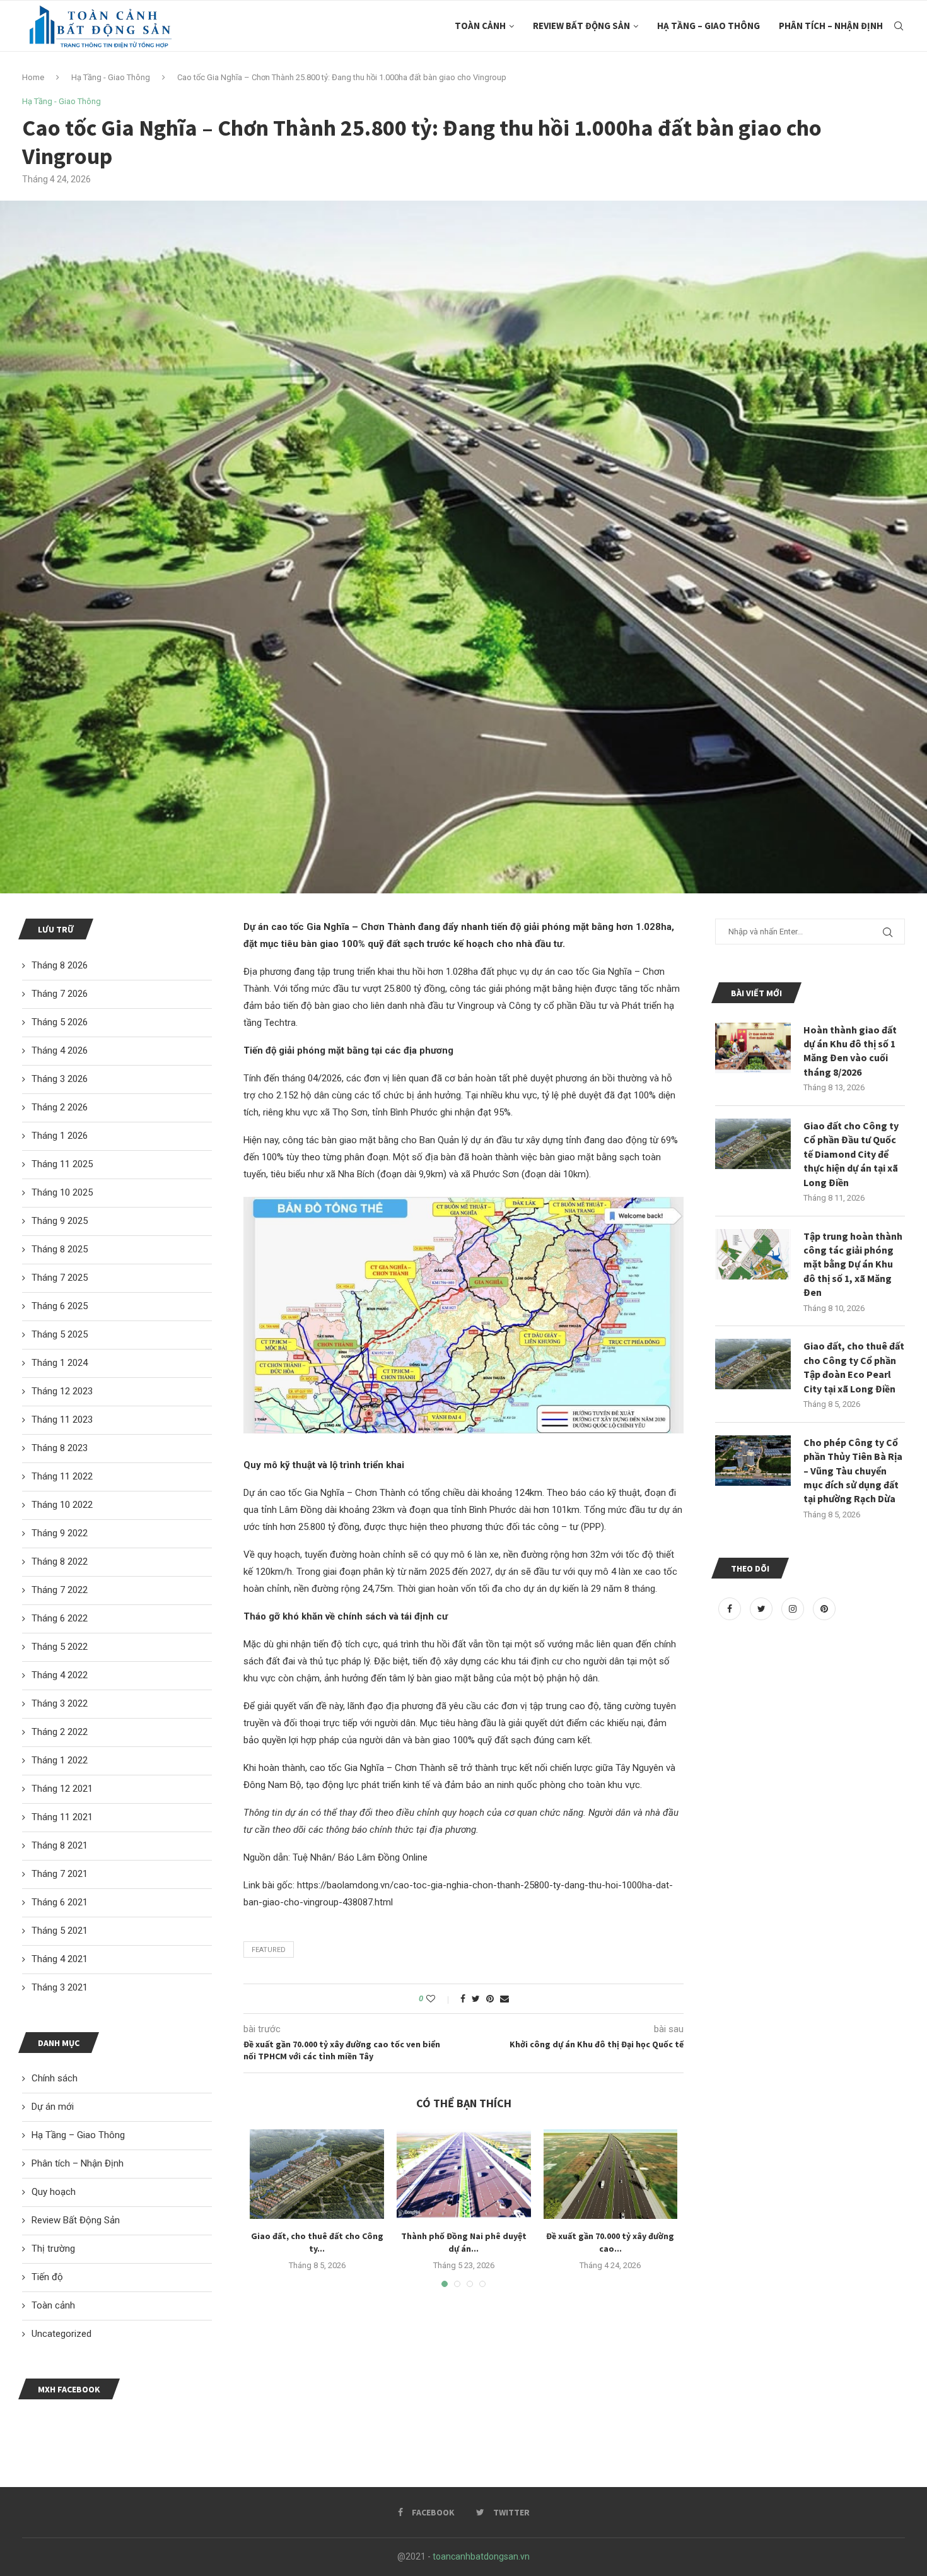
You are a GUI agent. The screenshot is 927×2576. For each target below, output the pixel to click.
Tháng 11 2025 (62, 1164)
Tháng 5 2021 (60, 1931)
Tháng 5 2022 (60, 1647)
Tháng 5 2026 (60, 1022)
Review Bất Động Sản (581, 26)
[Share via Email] (504, 1999)
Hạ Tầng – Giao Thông (708, 26)
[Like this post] (439, 1999)
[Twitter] (762, 1609)
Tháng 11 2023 (62, 1420)
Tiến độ (47, 2277)
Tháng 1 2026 (60, 1136)
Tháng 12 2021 (62, 1789)
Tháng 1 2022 (60, 1760)
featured (269, 1950)
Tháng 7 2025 (60, 1278)
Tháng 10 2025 (62, 1192)
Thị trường (53, 2249)
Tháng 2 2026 (60, 1107)
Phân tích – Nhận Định (831, 26)
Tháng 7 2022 (60, 1590)
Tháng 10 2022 (62, 1505)
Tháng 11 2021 (62, 1817)
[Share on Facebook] (463, 1999)
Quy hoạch (54, 2192)
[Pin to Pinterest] (490, 1999)
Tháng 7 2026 (60, 994)
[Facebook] (731, 1609)
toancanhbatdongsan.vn (481, 2556)
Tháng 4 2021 (60, 1959)
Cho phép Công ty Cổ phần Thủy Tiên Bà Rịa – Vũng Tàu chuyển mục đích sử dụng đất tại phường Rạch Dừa (853, 1471)
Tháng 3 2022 (60, 1703)
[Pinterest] (824, 1609)
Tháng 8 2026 (60, 965)
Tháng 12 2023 (62, 1391)
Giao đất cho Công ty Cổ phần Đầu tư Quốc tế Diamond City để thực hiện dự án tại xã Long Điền (851, 1154)
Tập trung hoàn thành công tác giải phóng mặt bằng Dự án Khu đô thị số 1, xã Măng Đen (853, 1264)
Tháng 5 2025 (60, 1334)
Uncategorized (61, 2334)
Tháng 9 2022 (60, 1533)
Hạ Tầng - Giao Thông (111, 77)
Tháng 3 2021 (60, 1987)
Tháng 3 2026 (60, 1079)
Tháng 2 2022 (60, 1732)
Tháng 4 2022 (60, 1675)
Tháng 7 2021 (60, 1874)
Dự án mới (53, 2107)
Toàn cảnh (480, 26)
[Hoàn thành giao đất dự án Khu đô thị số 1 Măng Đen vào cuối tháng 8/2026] (753, 1048)
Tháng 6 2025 (60, 1306)
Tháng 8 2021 (60, 1845)
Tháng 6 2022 (60, 1618)
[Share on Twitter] (476, 1999)
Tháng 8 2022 (60, 1561)
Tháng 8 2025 (60, 1249)
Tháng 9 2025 (60, 1221)
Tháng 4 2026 (60, 1050)
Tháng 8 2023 (60, 1448)
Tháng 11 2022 (62, 1476)
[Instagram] (794, 1609)
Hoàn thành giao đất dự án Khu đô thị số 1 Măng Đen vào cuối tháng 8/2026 (850, 1051)
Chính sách (55, 2078)
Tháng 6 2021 (60, 1902)
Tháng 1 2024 (60, 1363)
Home (33, 77)
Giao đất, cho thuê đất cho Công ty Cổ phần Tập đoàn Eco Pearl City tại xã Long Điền (854, 1367)
